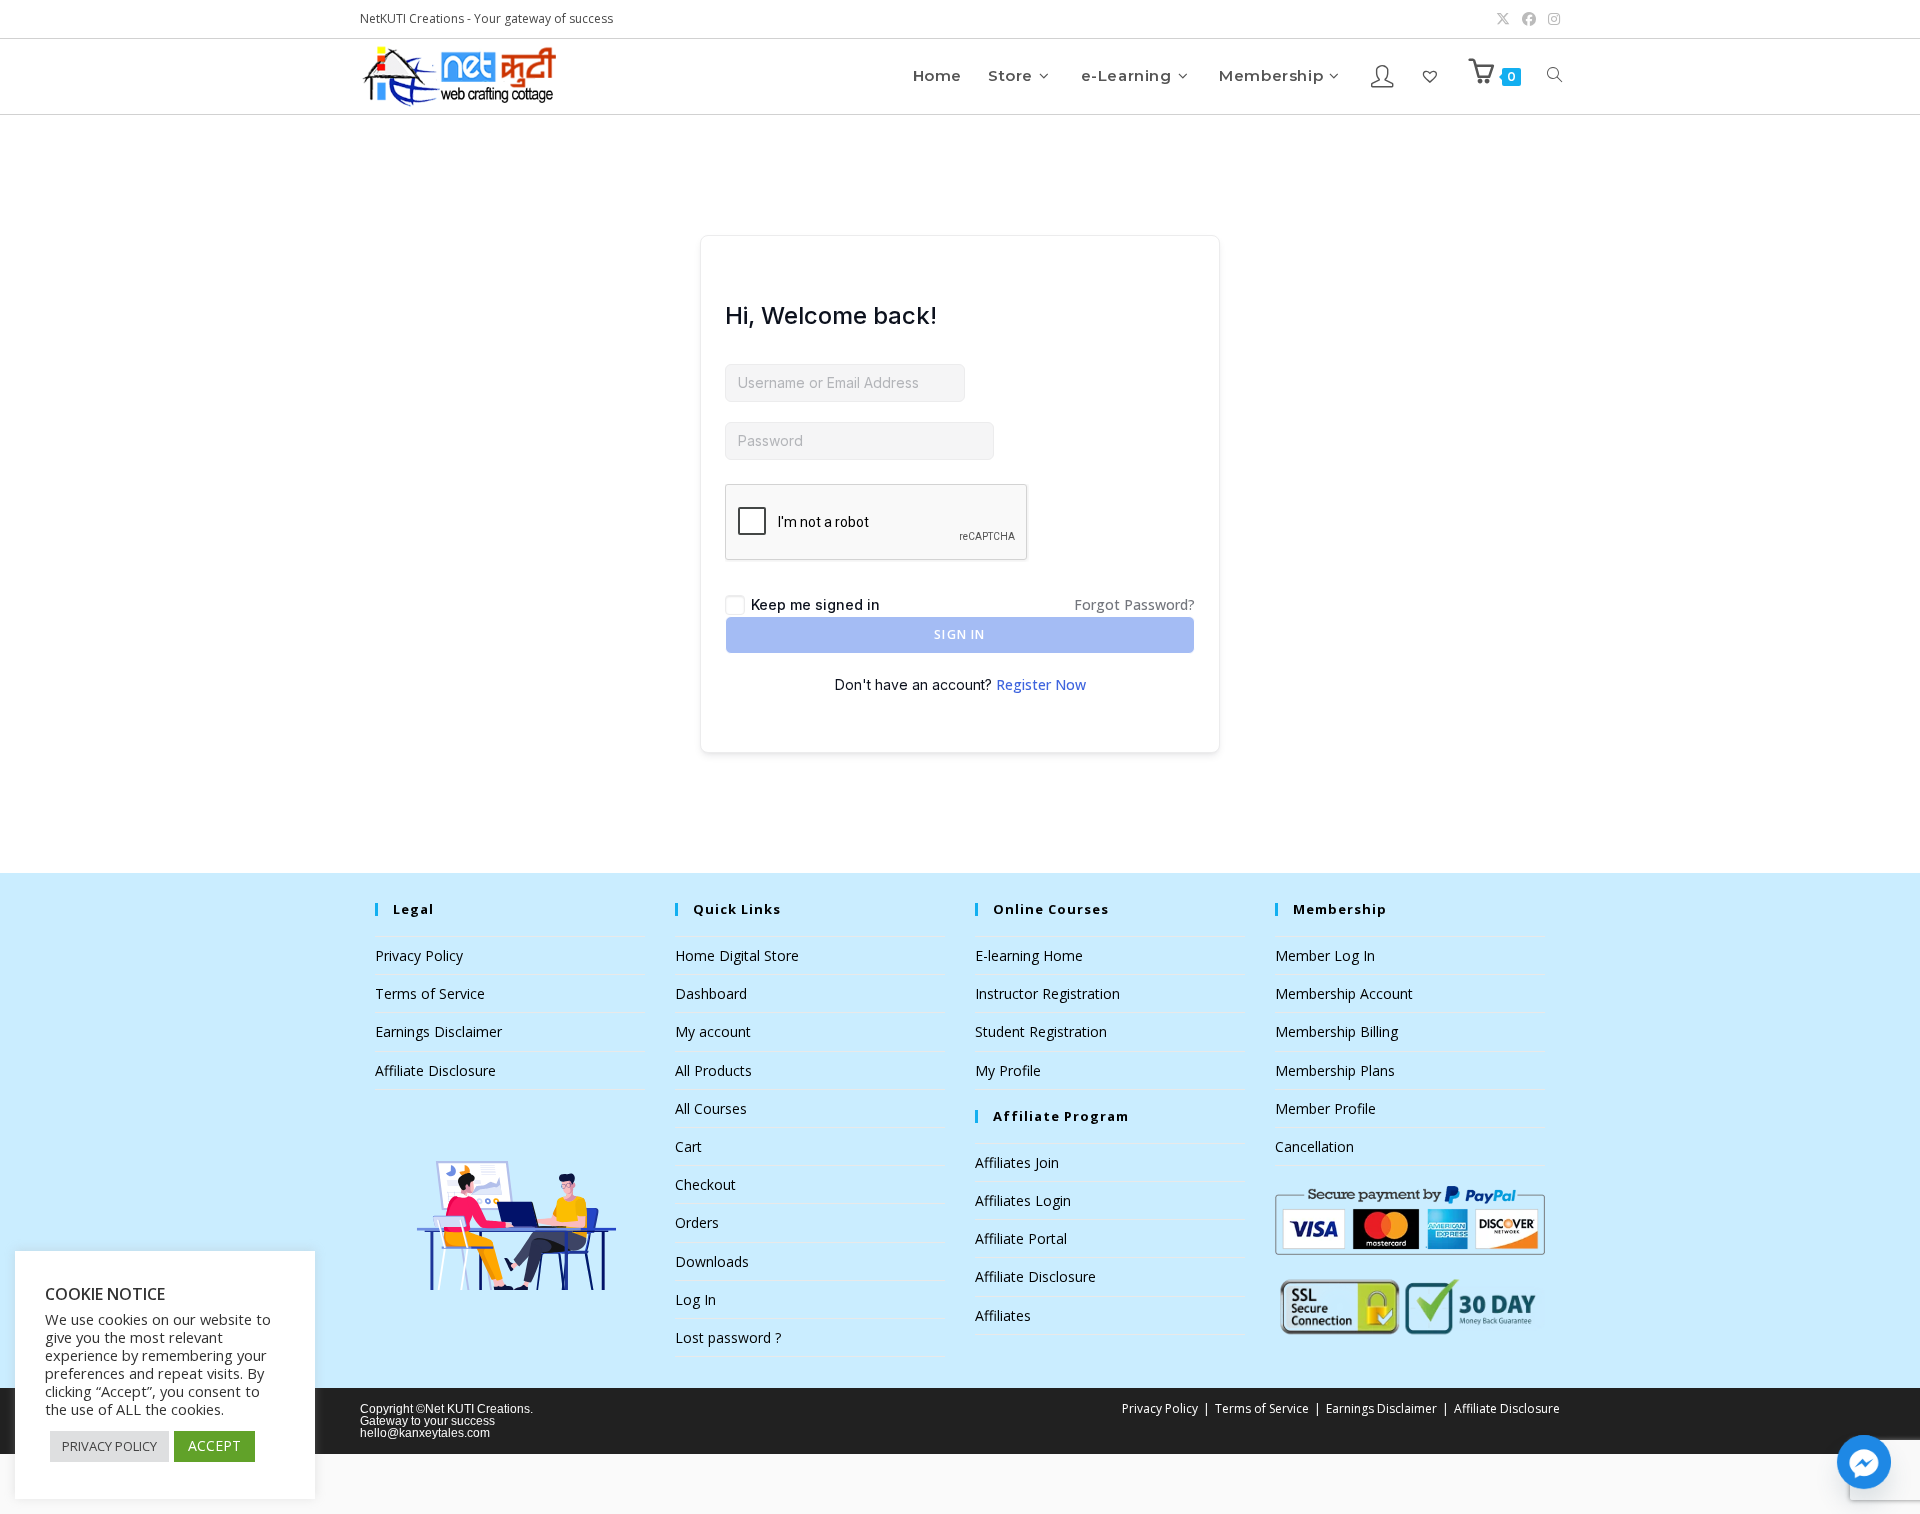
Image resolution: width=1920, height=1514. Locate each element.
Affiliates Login (1023, 1200)
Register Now (1041, 684)
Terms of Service (430, 993)
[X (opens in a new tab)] (1503, 19)
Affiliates (1003, 1315)
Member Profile (1325, 1108)
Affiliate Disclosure (435, 1070)
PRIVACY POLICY (109, 1446)
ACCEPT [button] (214, 1445)
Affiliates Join (1017, 1162)
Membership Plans (1335, 1070)
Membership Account (1344, 993)
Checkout (705, 1184)
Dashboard (711, 993)
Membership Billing (1336, 1031)
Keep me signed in (815, 604)
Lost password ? (728, 1337)
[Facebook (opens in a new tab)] (1529, 19)
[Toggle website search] (1554, 75)
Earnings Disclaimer (438, 1031)
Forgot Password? (1134, 604)
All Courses (711, 1108)
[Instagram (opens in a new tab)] (1551, 19)
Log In (695, 1299)
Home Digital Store (737, 955)
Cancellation (1314, 1146)
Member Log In (1325, 955)
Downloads (712, 1261)
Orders (697, 1222)
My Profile (1008, 1070)
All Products (713, 1070)
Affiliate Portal (1021, 1238)
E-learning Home (1029, 955)
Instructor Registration (1047, 993)
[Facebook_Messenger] (1864, 1462)
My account (713, 1031)
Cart (688, 1146)
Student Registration (1041, 1031)
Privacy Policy (419, 955)
